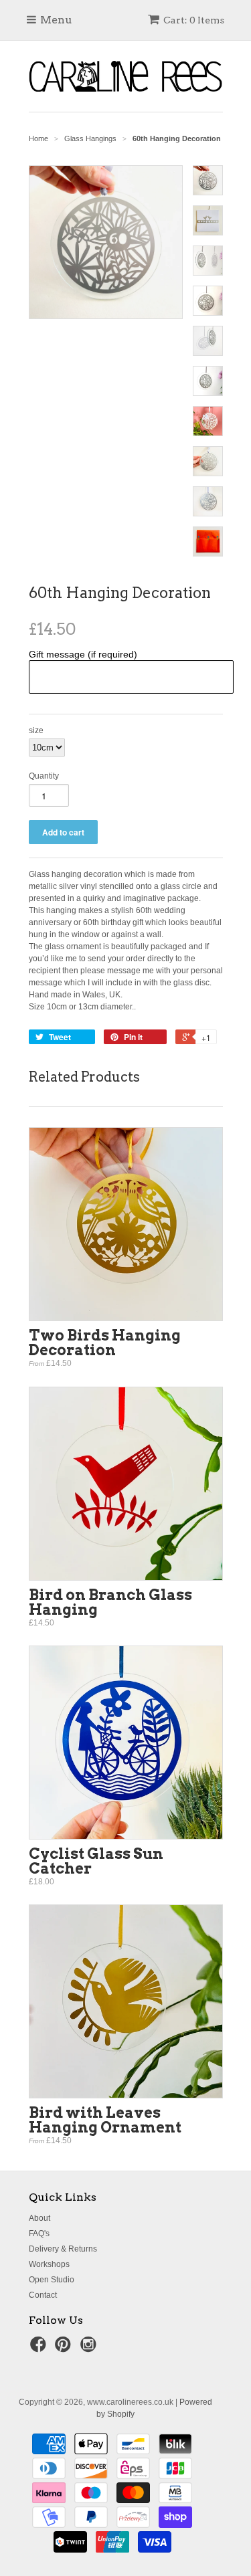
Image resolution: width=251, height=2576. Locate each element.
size (36, 730)
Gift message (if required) (83, 654)
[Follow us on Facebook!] (40, 2349)
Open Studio (52, 2280)
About (39, 2218)
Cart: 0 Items (194, 20)
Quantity (44, 776)
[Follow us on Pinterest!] (65, 2349)
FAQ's (39, 2234)
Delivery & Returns (63, 2249)
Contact (43, 2295)
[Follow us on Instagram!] (90, 2349)
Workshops (49, 2264)
